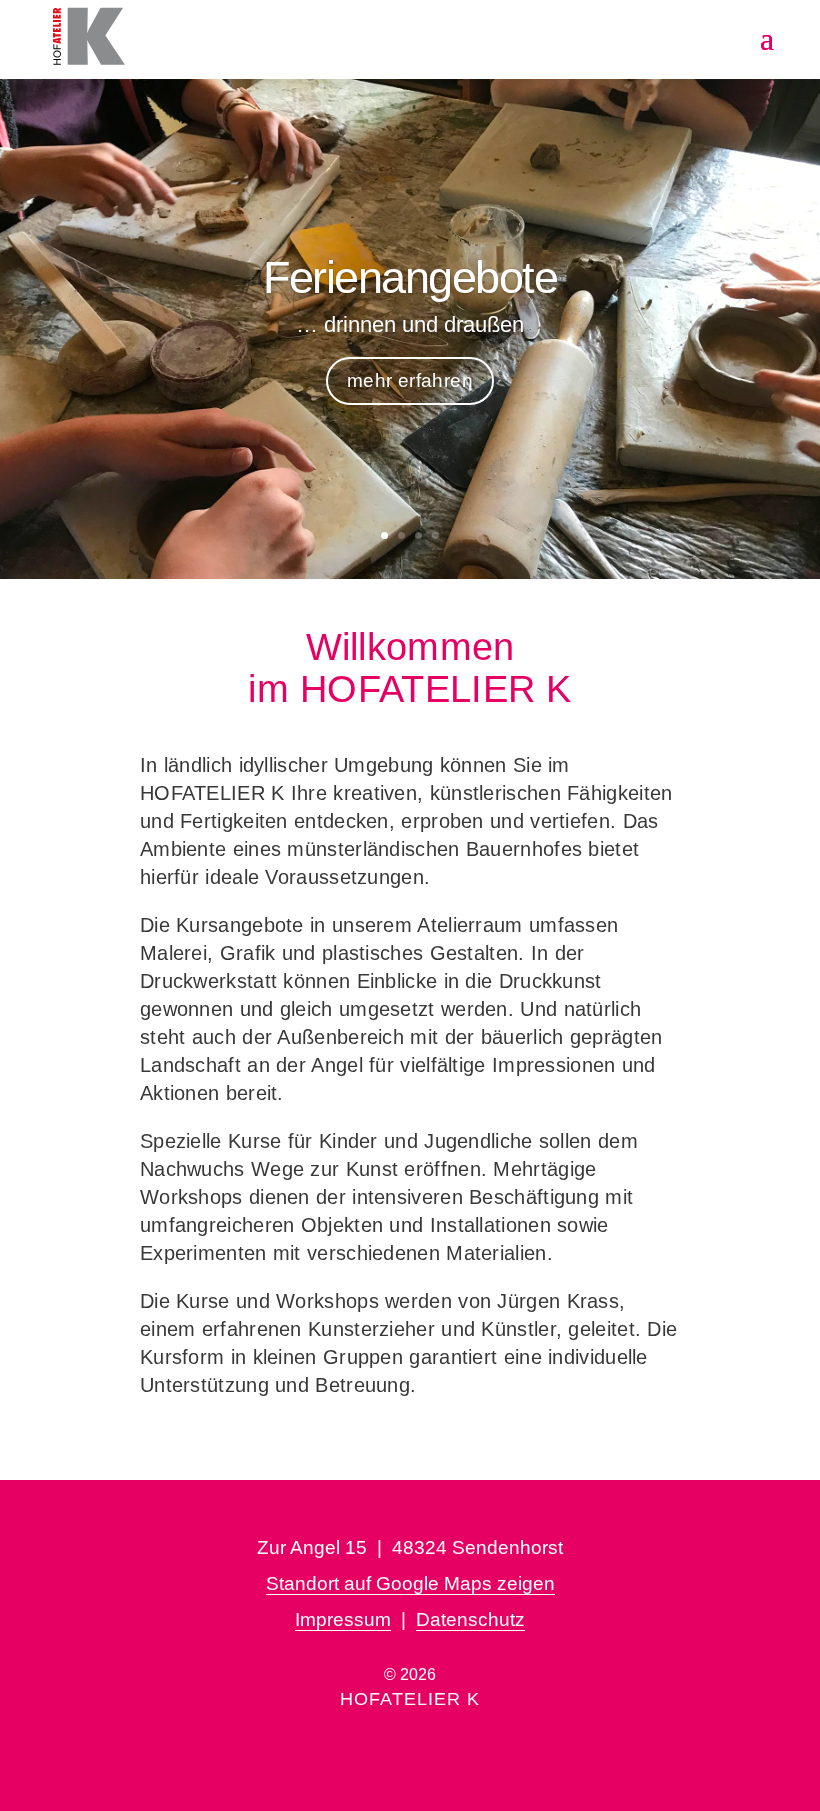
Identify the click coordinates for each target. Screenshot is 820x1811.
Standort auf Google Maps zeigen (410, 1583)
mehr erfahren (410, 380)
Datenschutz (470, 1619)
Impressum (343, 1619)
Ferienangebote (410, 277)
